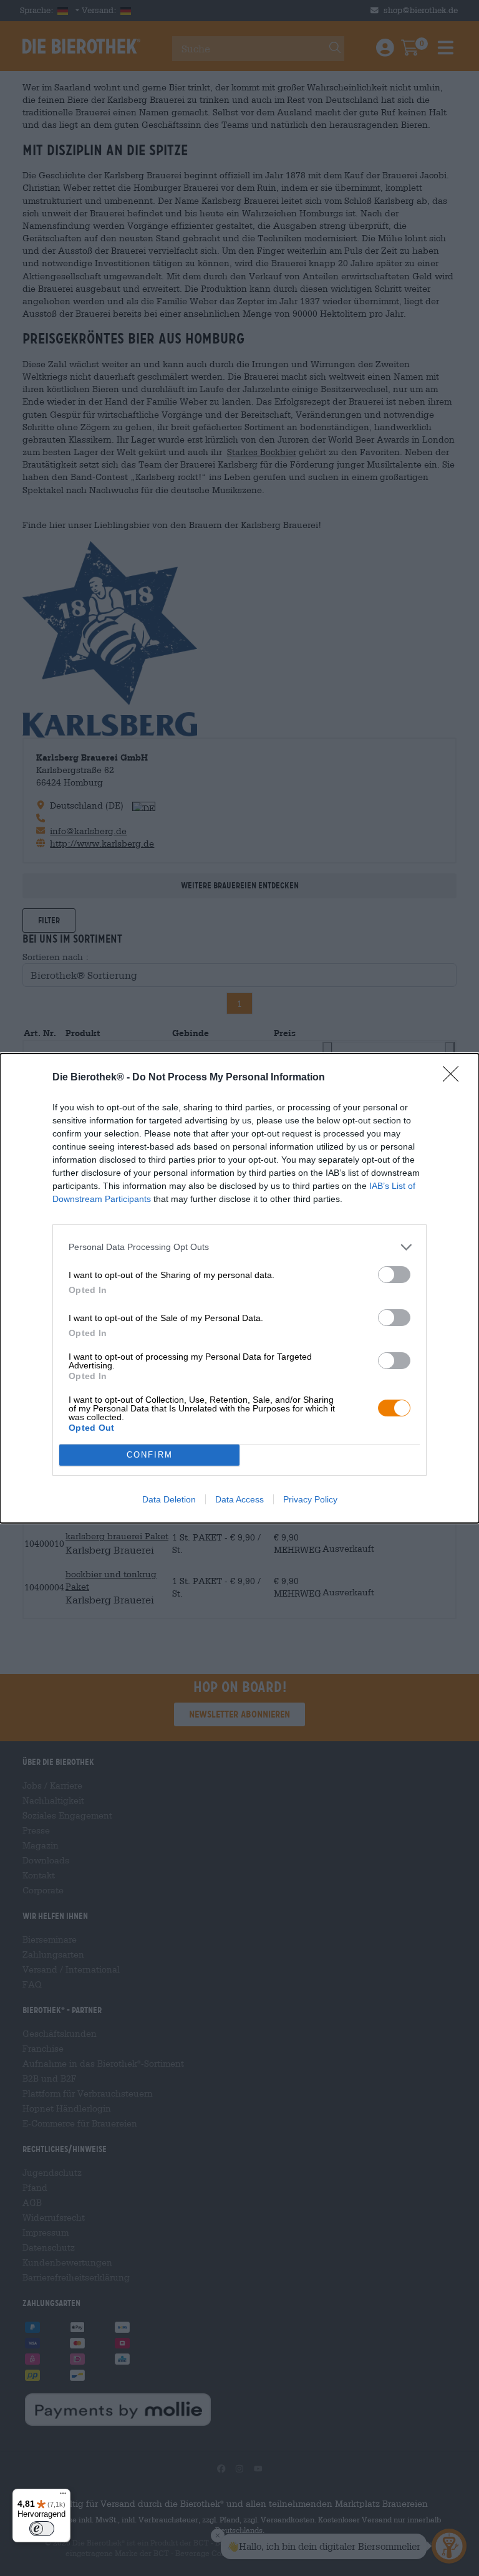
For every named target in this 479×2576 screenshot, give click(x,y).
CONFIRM (150, 1455)
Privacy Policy (310, 1499)
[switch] (394, 1275)
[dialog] (239, 1288)
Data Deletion (169, 1499)
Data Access (239, 1499)
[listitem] (239, 1247)
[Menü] (63, 2496)
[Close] (455, 1078)
